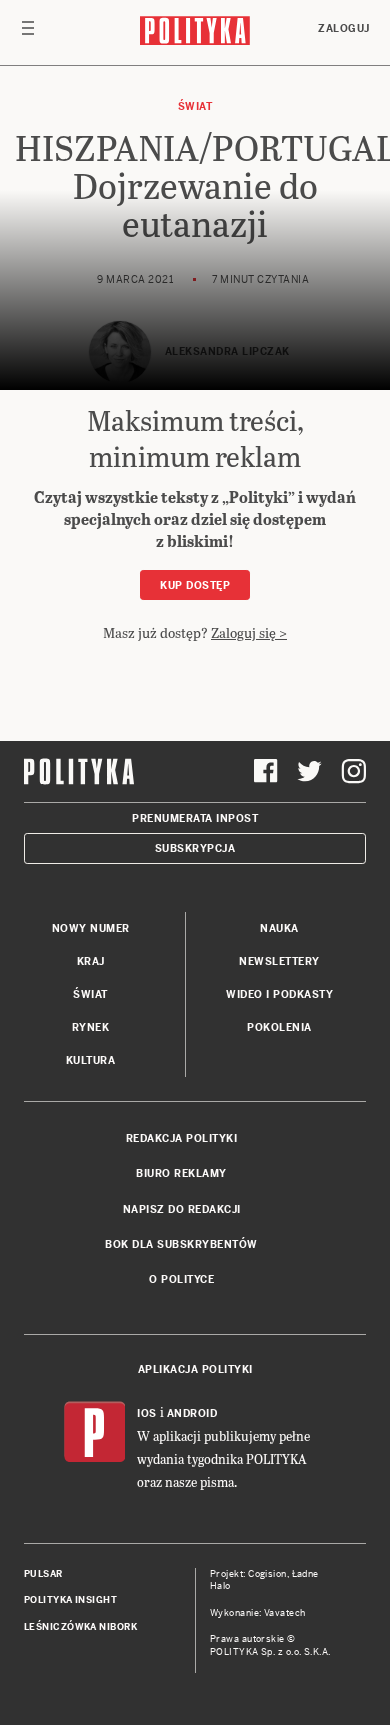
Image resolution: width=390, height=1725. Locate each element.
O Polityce (181, 1279)
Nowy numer (91, 928)
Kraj (91, 961)
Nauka (279, 928)
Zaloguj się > (249, 632)
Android (192, 1413)
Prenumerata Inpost (195, 818)
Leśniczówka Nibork (80, 1627)
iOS (147, 1413)
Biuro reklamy (181, 1173)
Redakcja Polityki (182, 1138)
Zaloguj (344, 28)
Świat (195, 106)
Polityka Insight (70, 1600)
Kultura (91, 1060)
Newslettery (279, 961)
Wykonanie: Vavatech (258, 1613)
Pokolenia (279, 1027)
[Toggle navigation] (28, 33)
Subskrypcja (195, 848)
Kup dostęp (195, 585)
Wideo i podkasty (279, 994)
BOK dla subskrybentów (181, 1244)
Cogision (267, 1574)
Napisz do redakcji (182, 1209)
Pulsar (43, 1574)
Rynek (91, 1027)
